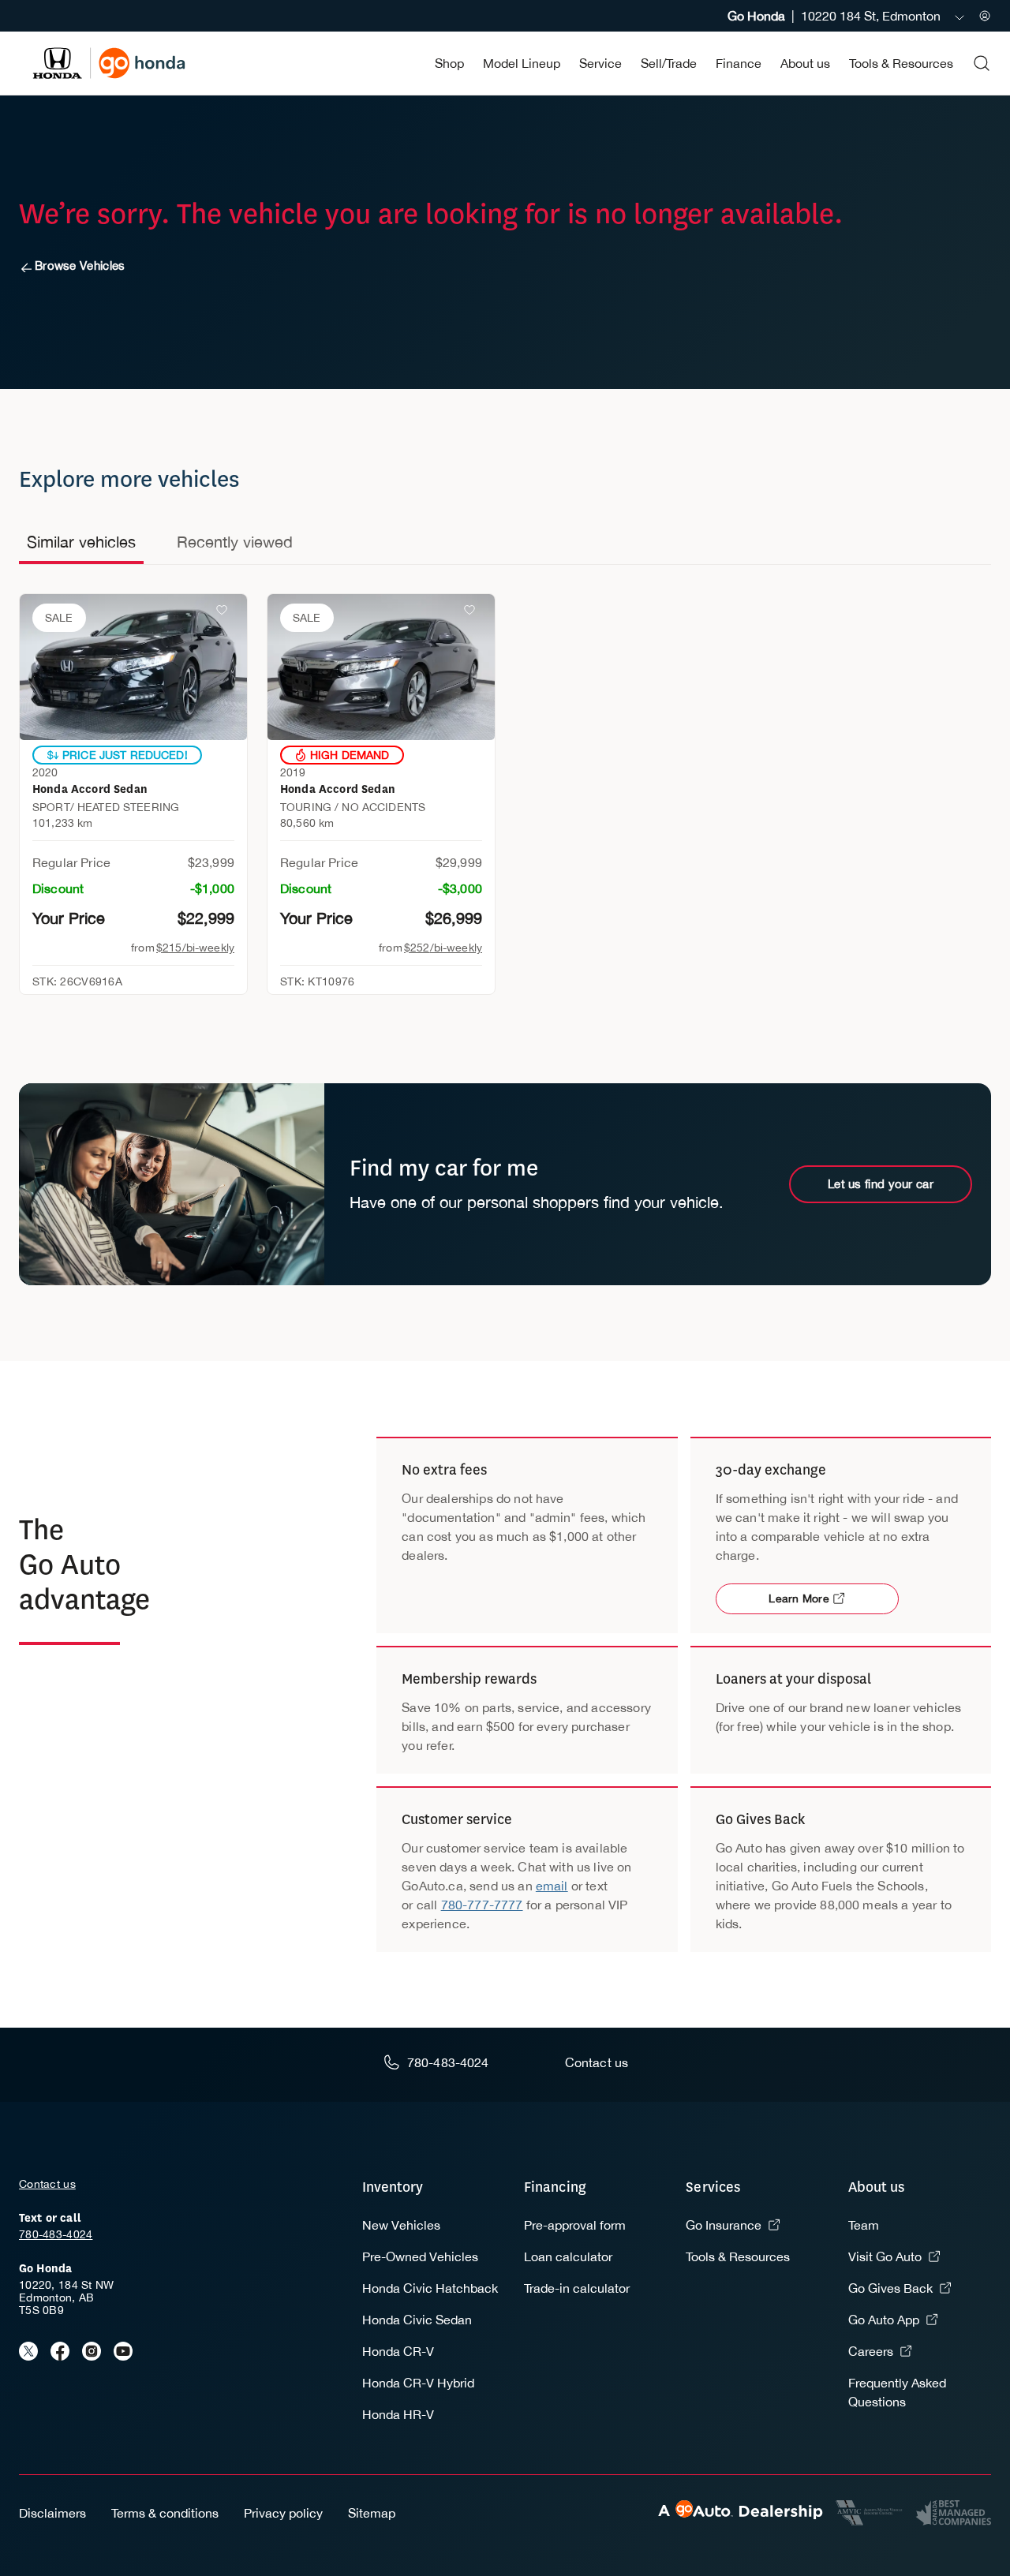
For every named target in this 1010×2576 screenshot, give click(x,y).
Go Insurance (724, 2225)
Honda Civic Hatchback (430, 2288)
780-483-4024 (56, 2234)
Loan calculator (568, 2256)
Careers (871, 2351)
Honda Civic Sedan (417, 2320)
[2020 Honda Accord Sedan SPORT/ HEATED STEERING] (133, 667)
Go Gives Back (890, 2288)
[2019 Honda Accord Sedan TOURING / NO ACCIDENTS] (381, 667)
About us (805, 63)
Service (600, 63)
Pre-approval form (575, 2225)
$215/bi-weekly (195, 948)
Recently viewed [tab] (235, 542)
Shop (449, 63)
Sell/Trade (669, 63)
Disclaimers (52, 2513)
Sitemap (372, 2513)
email (552, 1886)
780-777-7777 (482, 1905)
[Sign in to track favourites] (225, 613)
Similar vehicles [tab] (81, 542)
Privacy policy (283, 2513)
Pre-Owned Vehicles (420, 2256)
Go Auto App (884, 2320)
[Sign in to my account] (985, 16)
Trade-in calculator (577, 2288)
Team (864, 2225)
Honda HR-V (398, 2414)
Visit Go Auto (885, 2256)
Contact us (47, 2184)
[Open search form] (982, 63)
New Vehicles (401, 2225)
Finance (739, 63)
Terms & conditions (165, 2513)
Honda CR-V (398, 2351)
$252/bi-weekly (443, 948)
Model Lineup (522, 63)
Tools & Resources (901, 63)
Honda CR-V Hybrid (418, 2383)
